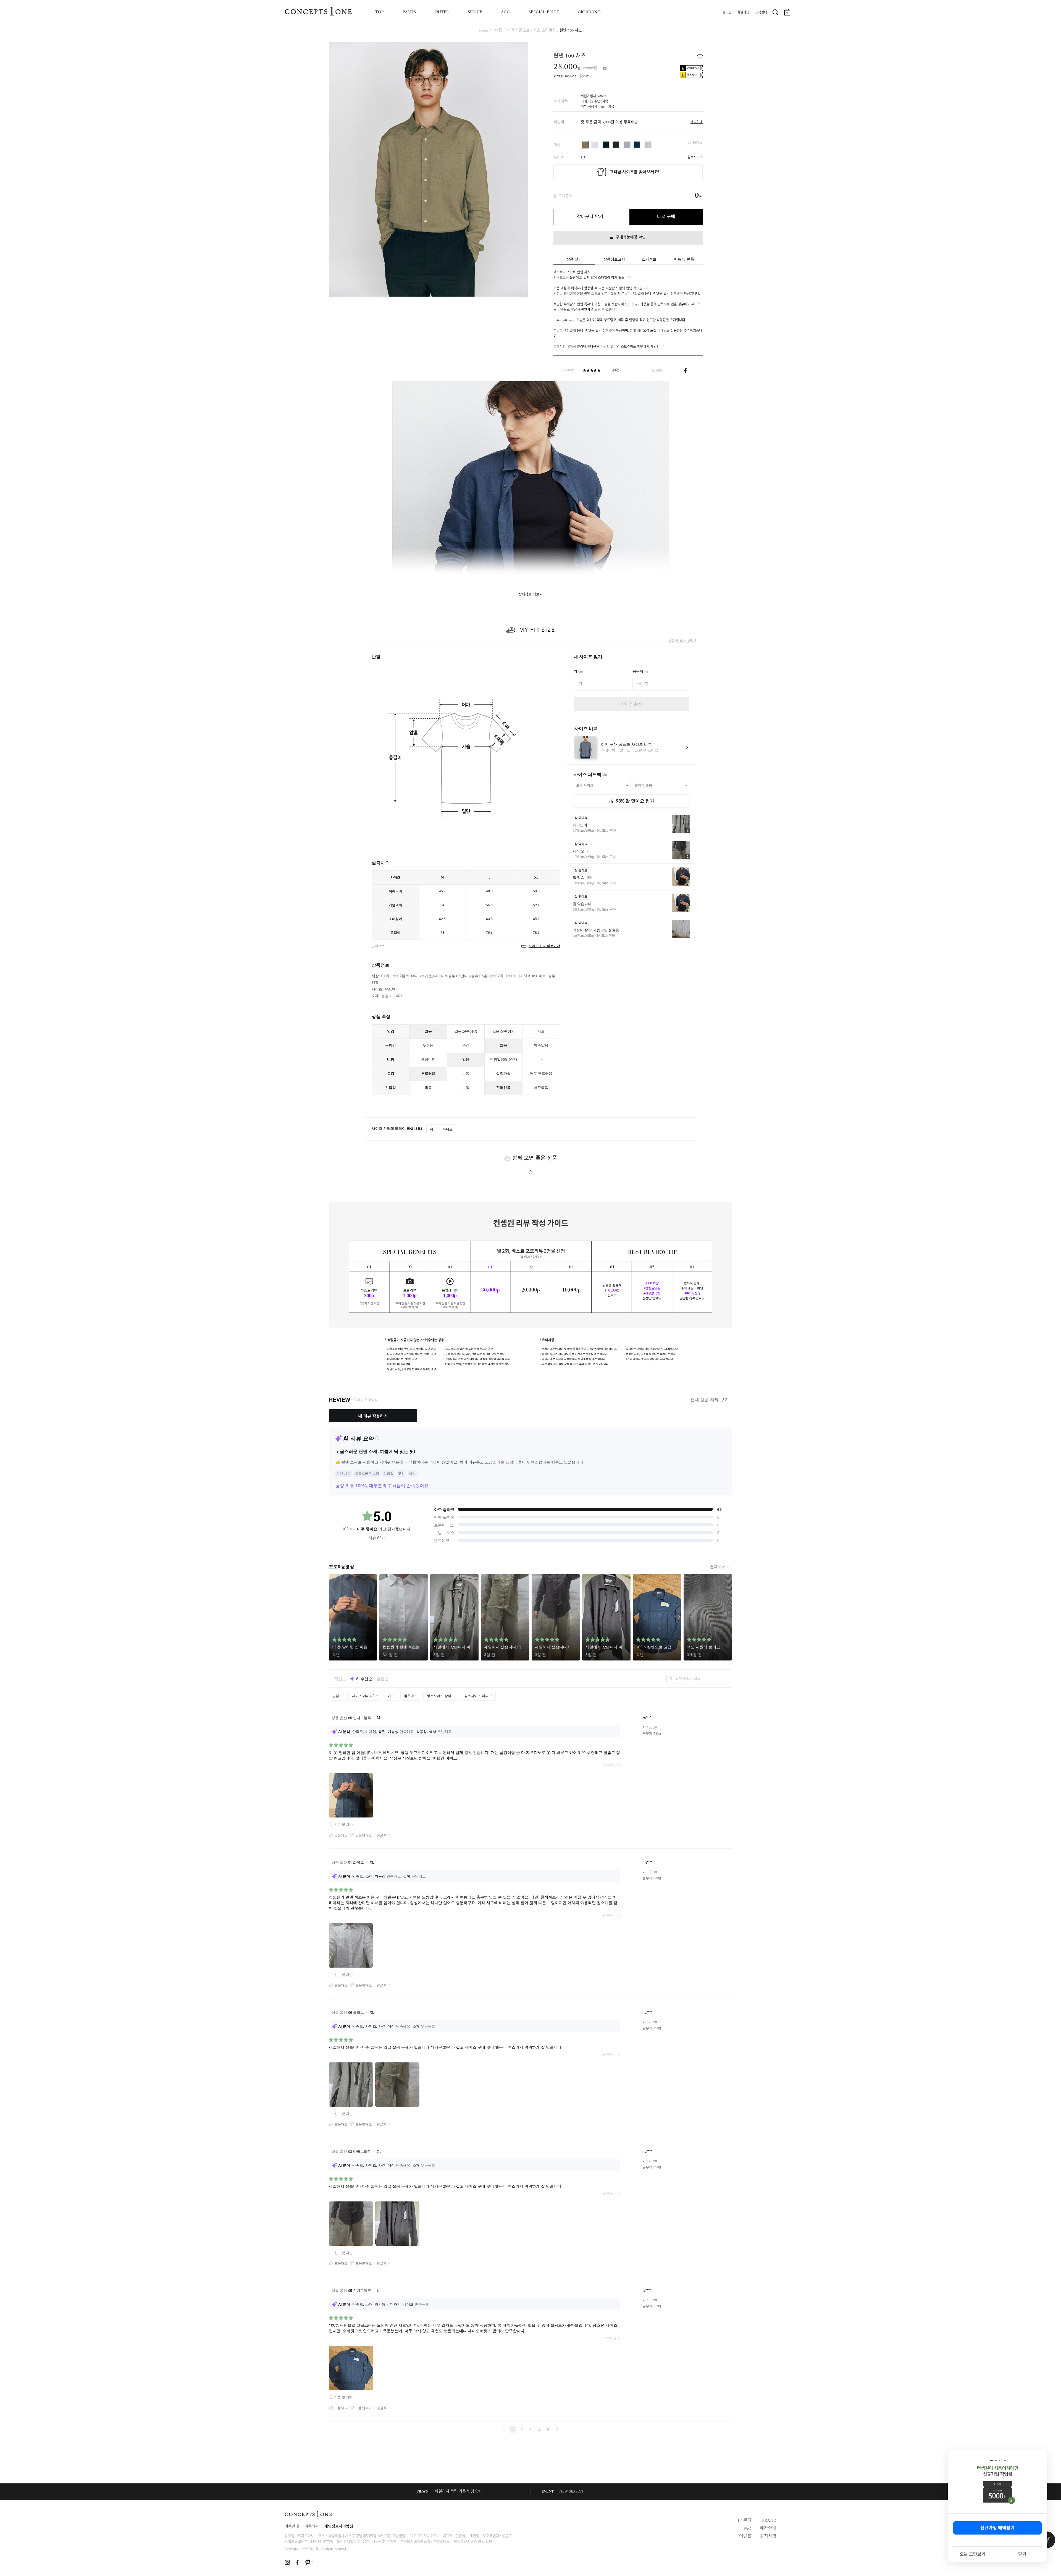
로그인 (727, 13)
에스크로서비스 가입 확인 (473, 2541)
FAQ (748, 2529)
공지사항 (768, 2536)
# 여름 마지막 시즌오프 (511, 31)
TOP (380, 12)
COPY (585, 77)
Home (484, 31)
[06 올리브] (585, 145)
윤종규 (507, 2536)
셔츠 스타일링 (545, 31)
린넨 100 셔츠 (571, 31)
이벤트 (745, 2536)
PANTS (409, 12)
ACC (505, 12)
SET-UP (475, 12)
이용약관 (312, 2527)
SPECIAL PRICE (544, 12)
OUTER (442, 12)
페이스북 (685, 370)
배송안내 (697, 122)
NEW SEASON (571, 2492)
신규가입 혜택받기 (997, 2528)
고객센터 (761, 13)
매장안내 (768, 2529)
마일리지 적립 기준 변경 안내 (459, 2492)
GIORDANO (589, 12)
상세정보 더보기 (530, 594)
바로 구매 (666, 217)
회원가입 (743, 13)
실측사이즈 (695, 158)
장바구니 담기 (590, 217)
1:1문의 (744, 2521)
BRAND (769, 2521)
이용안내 (292, 2527)
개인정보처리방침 (339, 2527)
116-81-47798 (322, 2541)
